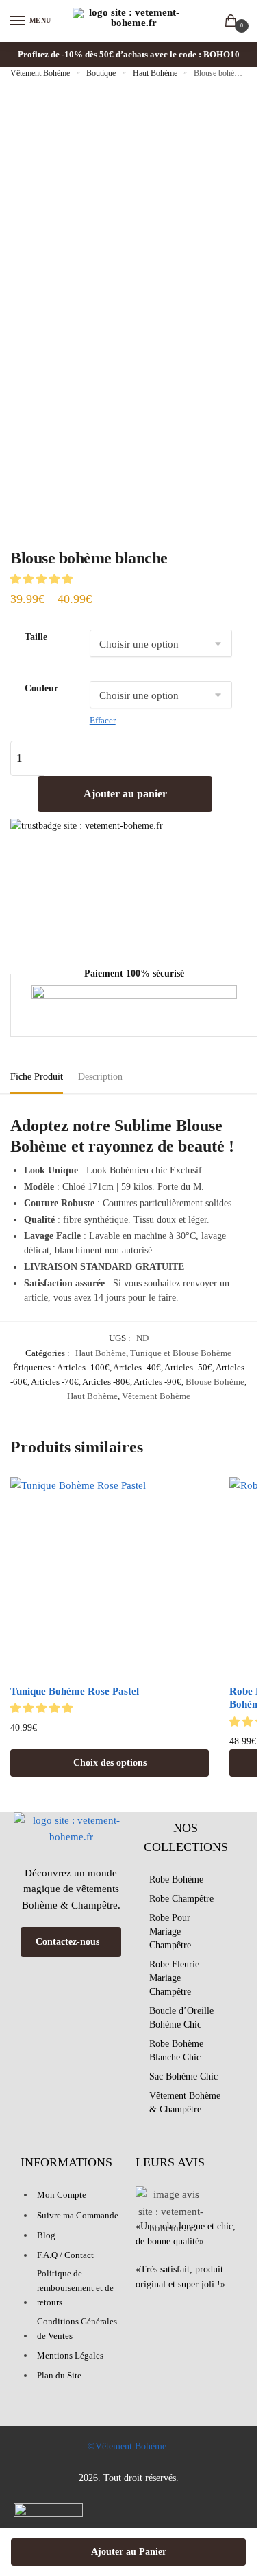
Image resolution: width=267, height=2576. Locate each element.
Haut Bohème (155, 73)
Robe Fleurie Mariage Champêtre (174, 1978)
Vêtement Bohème (40, 73)
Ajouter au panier (125, 794)
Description (100, 1077)
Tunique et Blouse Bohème (181, 1353)
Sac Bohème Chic (183, 2076)
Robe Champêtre (181, 1899)
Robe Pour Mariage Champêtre (170, 1931)
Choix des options (110, 1763)
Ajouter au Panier (129, 2552)
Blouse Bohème (215, 1382)
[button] (43, 579)
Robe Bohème (176, 1880)
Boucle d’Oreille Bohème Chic (181, 2018)
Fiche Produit (37, 1077)
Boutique (101, 73)
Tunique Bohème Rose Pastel (75, 1691)
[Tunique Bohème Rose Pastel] (110, 1576)
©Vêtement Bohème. (128, 2446)
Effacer (103, 720)
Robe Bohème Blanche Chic (176, 2050)
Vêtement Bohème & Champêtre (185, 2102)
